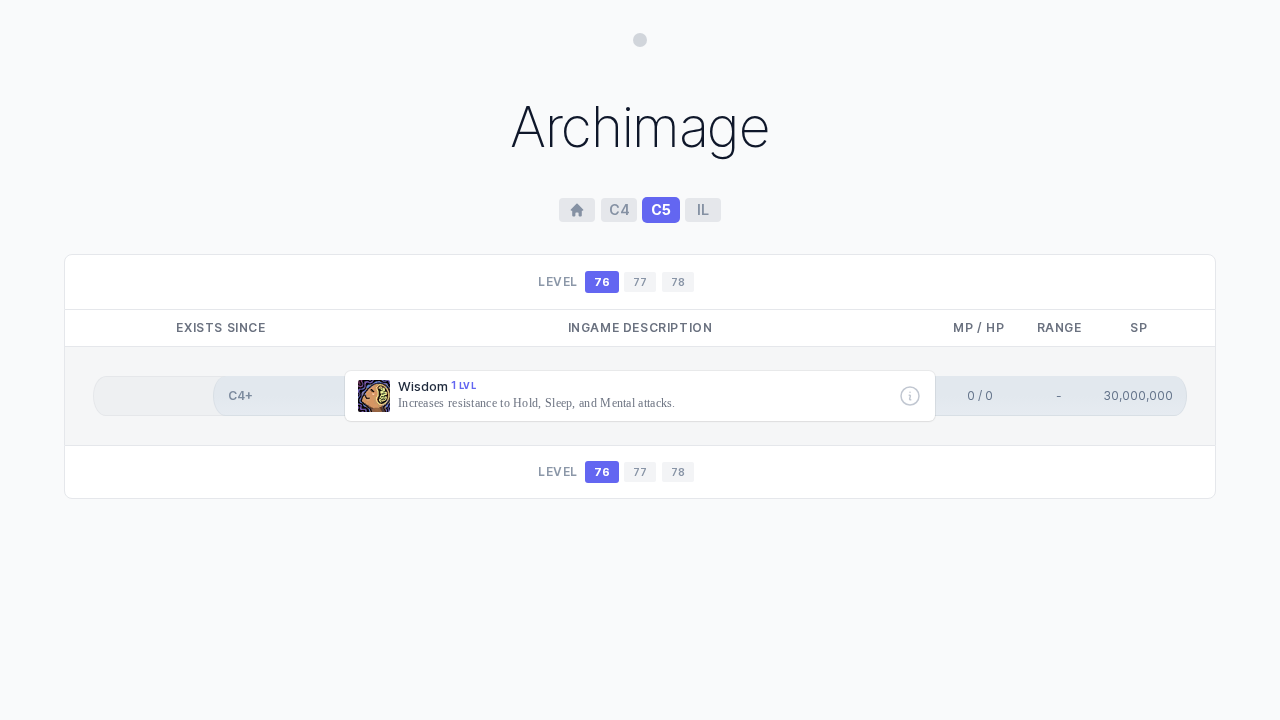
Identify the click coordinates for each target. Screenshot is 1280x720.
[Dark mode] (640, 40)
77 (640, 282)
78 (678, 282)
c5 (661, 209)
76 (602, 282)
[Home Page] (577, 210)
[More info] (910, 396)
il (703, 209)
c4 (619, 209)
